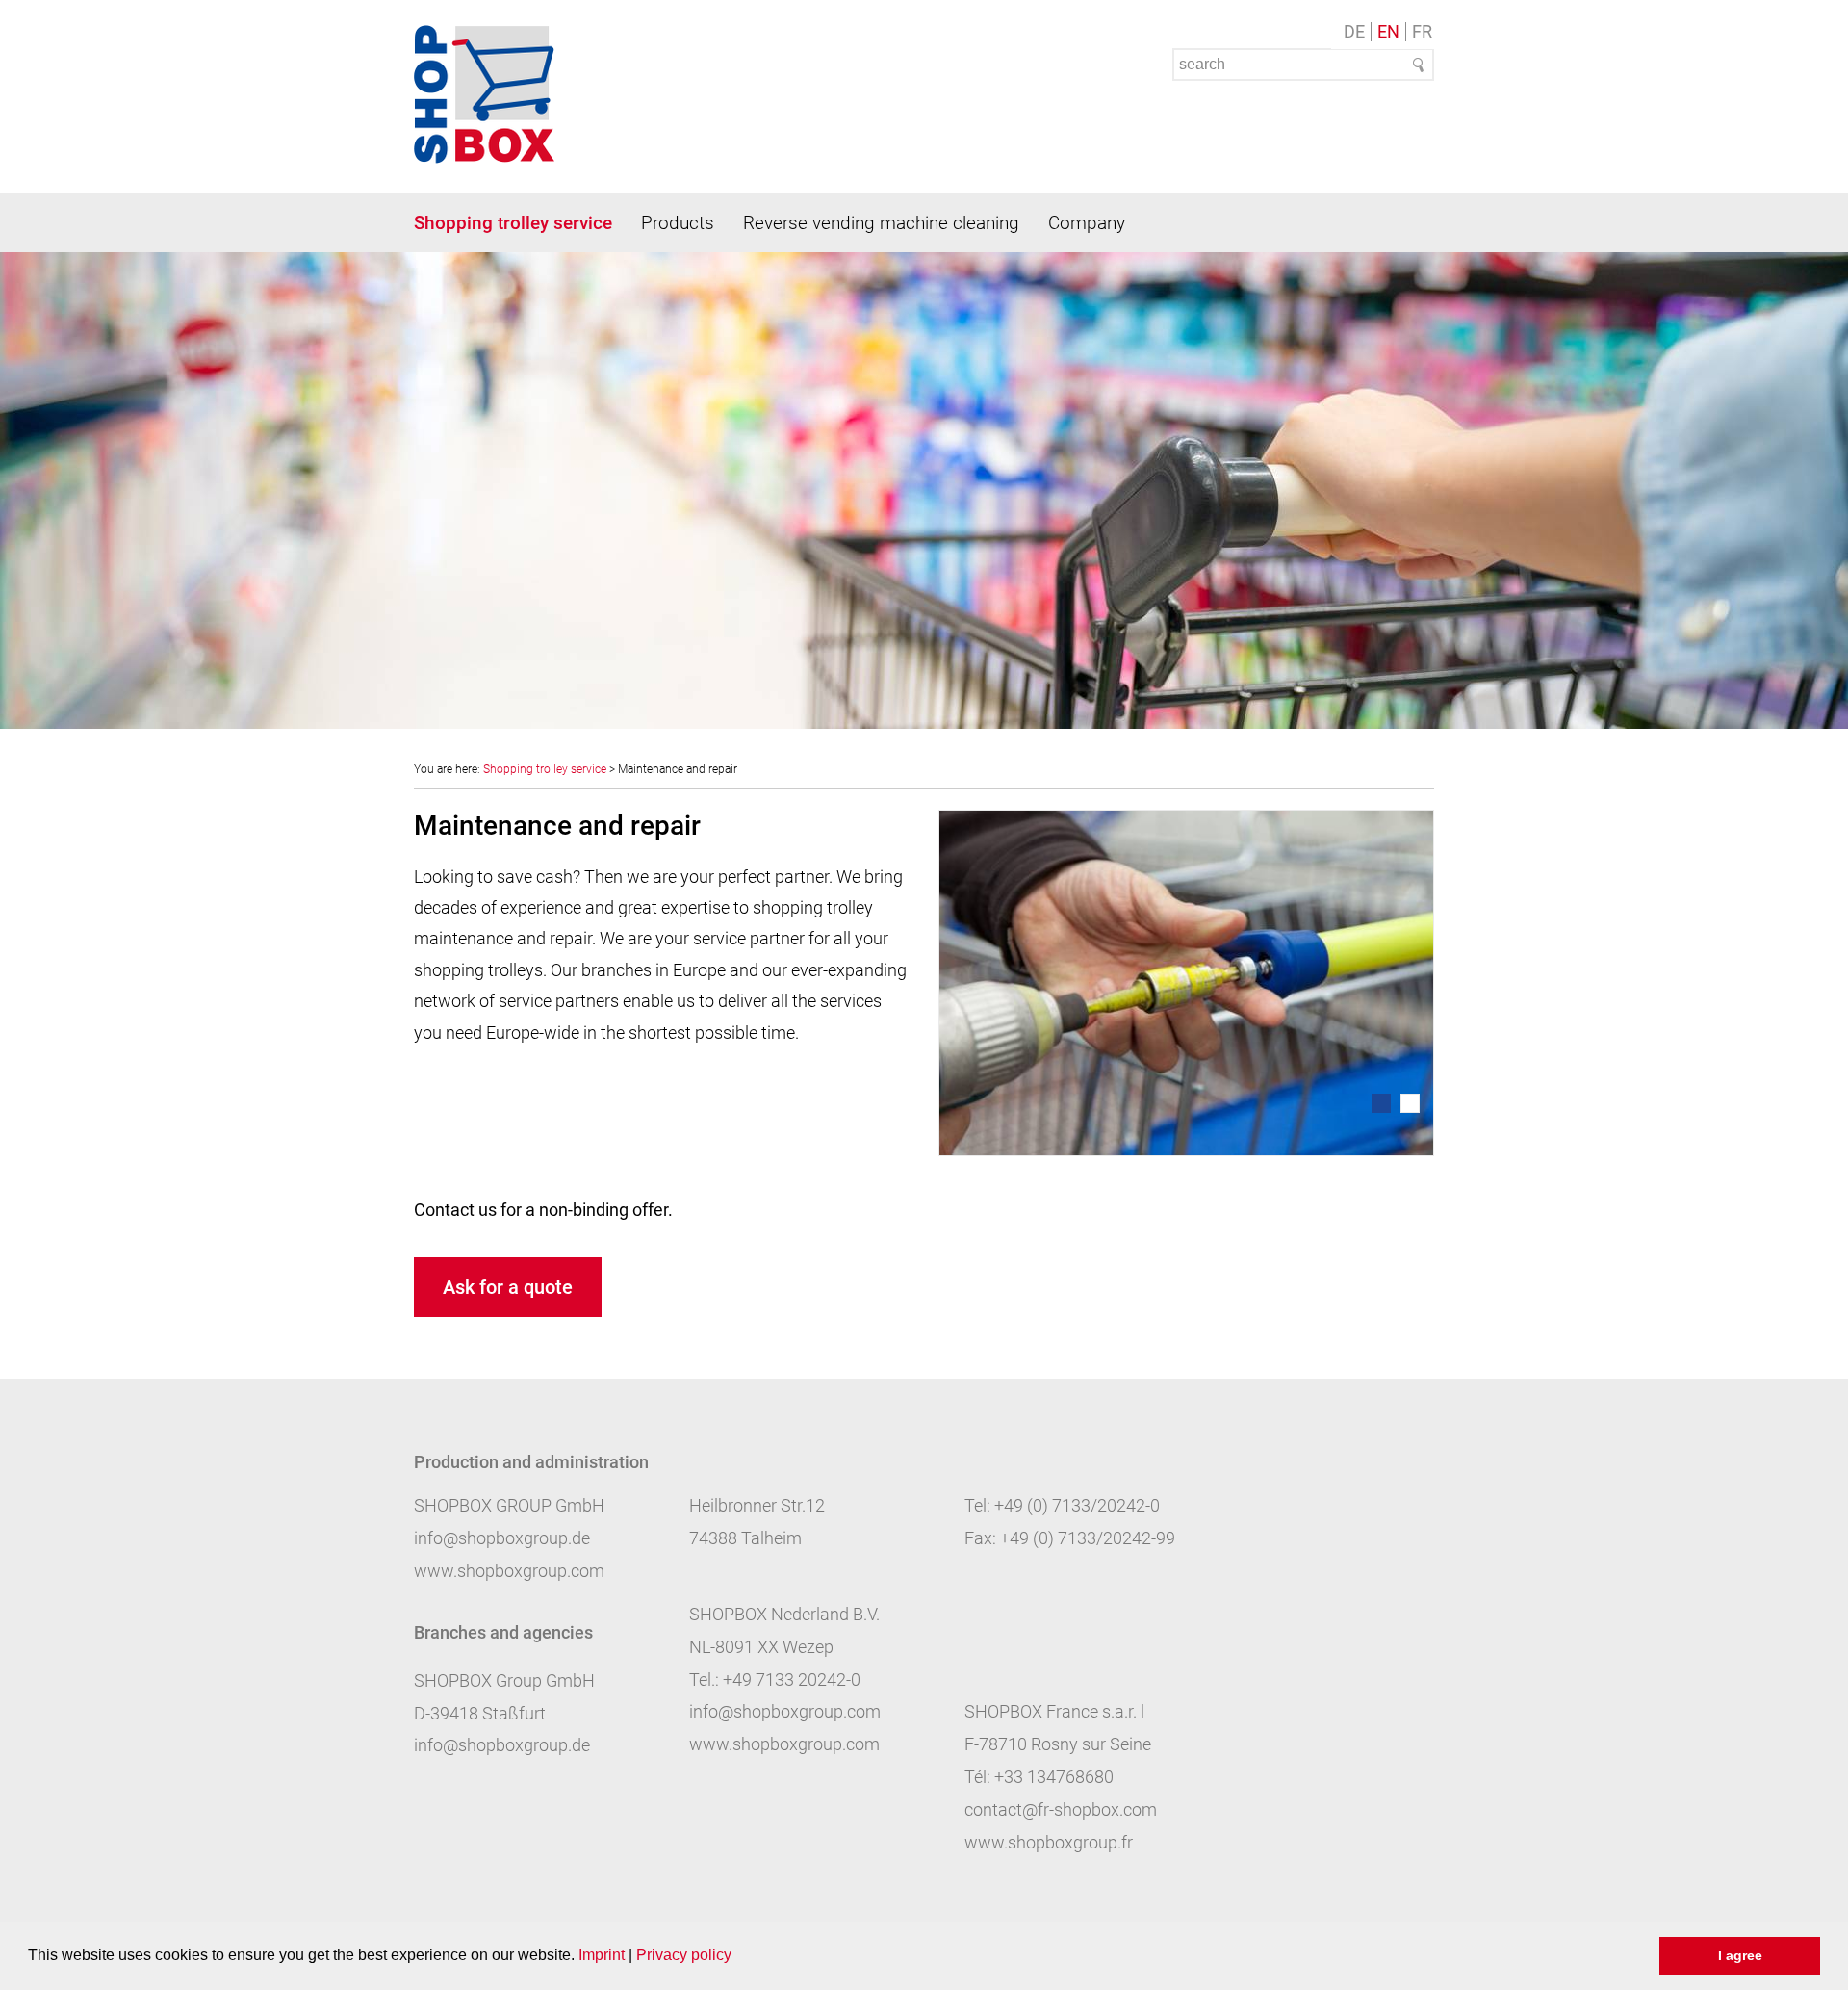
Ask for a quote (508, 1287)
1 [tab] (1381, 1103)
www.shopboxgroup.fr (1049, 1842)
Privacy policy (684, 1955)
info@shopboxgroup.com (785, 1711)
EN (1388, 32)
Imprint (602, 1955)
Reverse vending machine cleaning (881, 223)
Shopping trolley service (513, 223)
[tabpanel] (1186, 983)
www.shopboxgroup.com (509, 1571)
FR (1422, 32)
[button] (738, 1957)
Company (1087, 223)
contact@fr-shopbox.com (1061, 1809)
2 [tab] (1410, 1103)
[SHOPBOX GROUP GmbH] (484, 94)
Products (678, 223)
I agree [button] (1740, 1955)
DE (1354, 32)
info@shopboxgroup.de (502, 1538)
